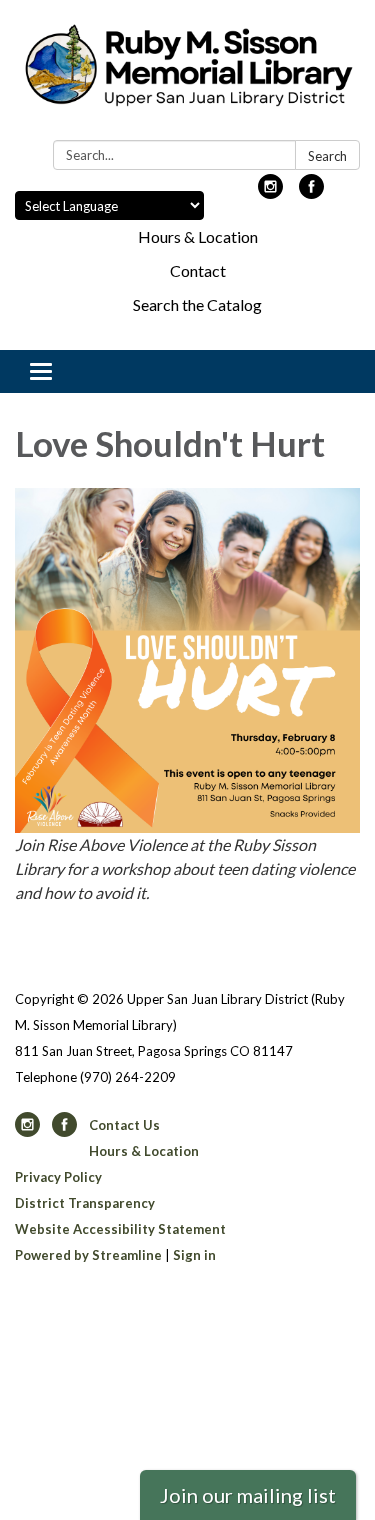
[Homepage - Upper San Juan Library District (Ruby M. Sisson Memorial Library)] (187, 74)
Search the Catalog (197, 304)
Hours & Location (198, 236)
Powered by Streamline (88, 1255)
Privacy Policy (58, 1177)
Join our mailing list (248, 1495)
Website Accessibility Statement (120, 1229)
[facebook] (311, 192)
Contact (198, 270)
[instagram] (270, 192)
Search (327, 156)
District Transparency (85, 1203)
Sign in (194, 1255)
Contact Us (124, 1125)
